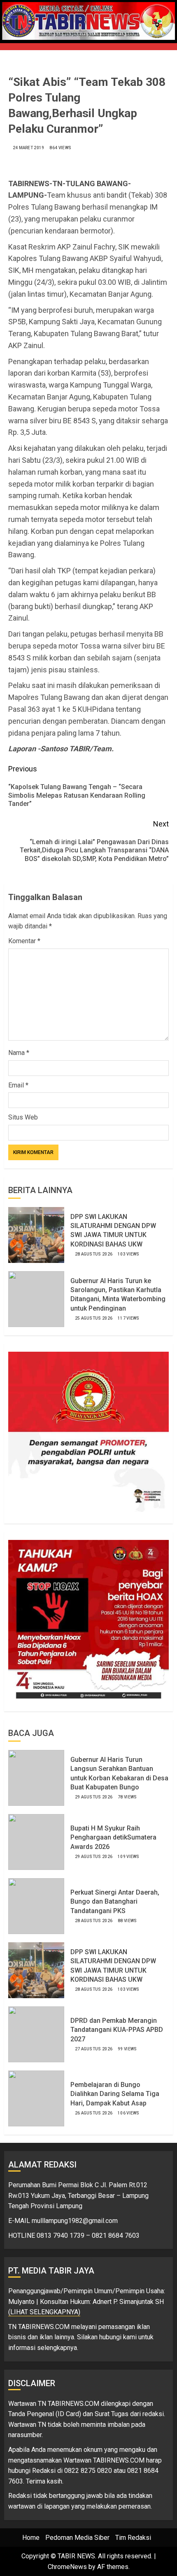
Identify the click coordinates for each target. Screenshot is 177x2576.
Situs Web (23, 1117)
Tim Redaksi (133, 2538)
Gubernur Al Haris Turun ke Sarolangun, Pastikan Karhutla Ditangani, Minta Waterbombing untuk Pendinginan (118, 1295)
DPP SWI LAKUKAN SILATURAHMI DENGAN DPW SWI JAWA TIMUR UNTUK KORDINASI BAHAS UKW (113, 1230)
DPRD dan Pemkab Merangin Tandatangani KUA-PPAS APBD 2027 (117, 2030)
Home (31, 2538)
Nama (19, 1053)
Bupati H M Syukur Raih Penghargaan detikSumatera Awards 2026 (113, 1837)
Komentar (24, 941)
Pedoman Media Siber (77, 2538)
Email (18, 1085)
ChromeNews (67, 2567)
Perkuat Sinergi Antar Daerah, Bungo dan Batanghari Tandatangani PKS (115, 1902)
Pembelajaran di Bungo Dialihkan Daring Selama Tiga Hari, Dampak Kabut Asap (115, 2094)
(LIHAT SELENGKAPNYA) (44, 2312)
